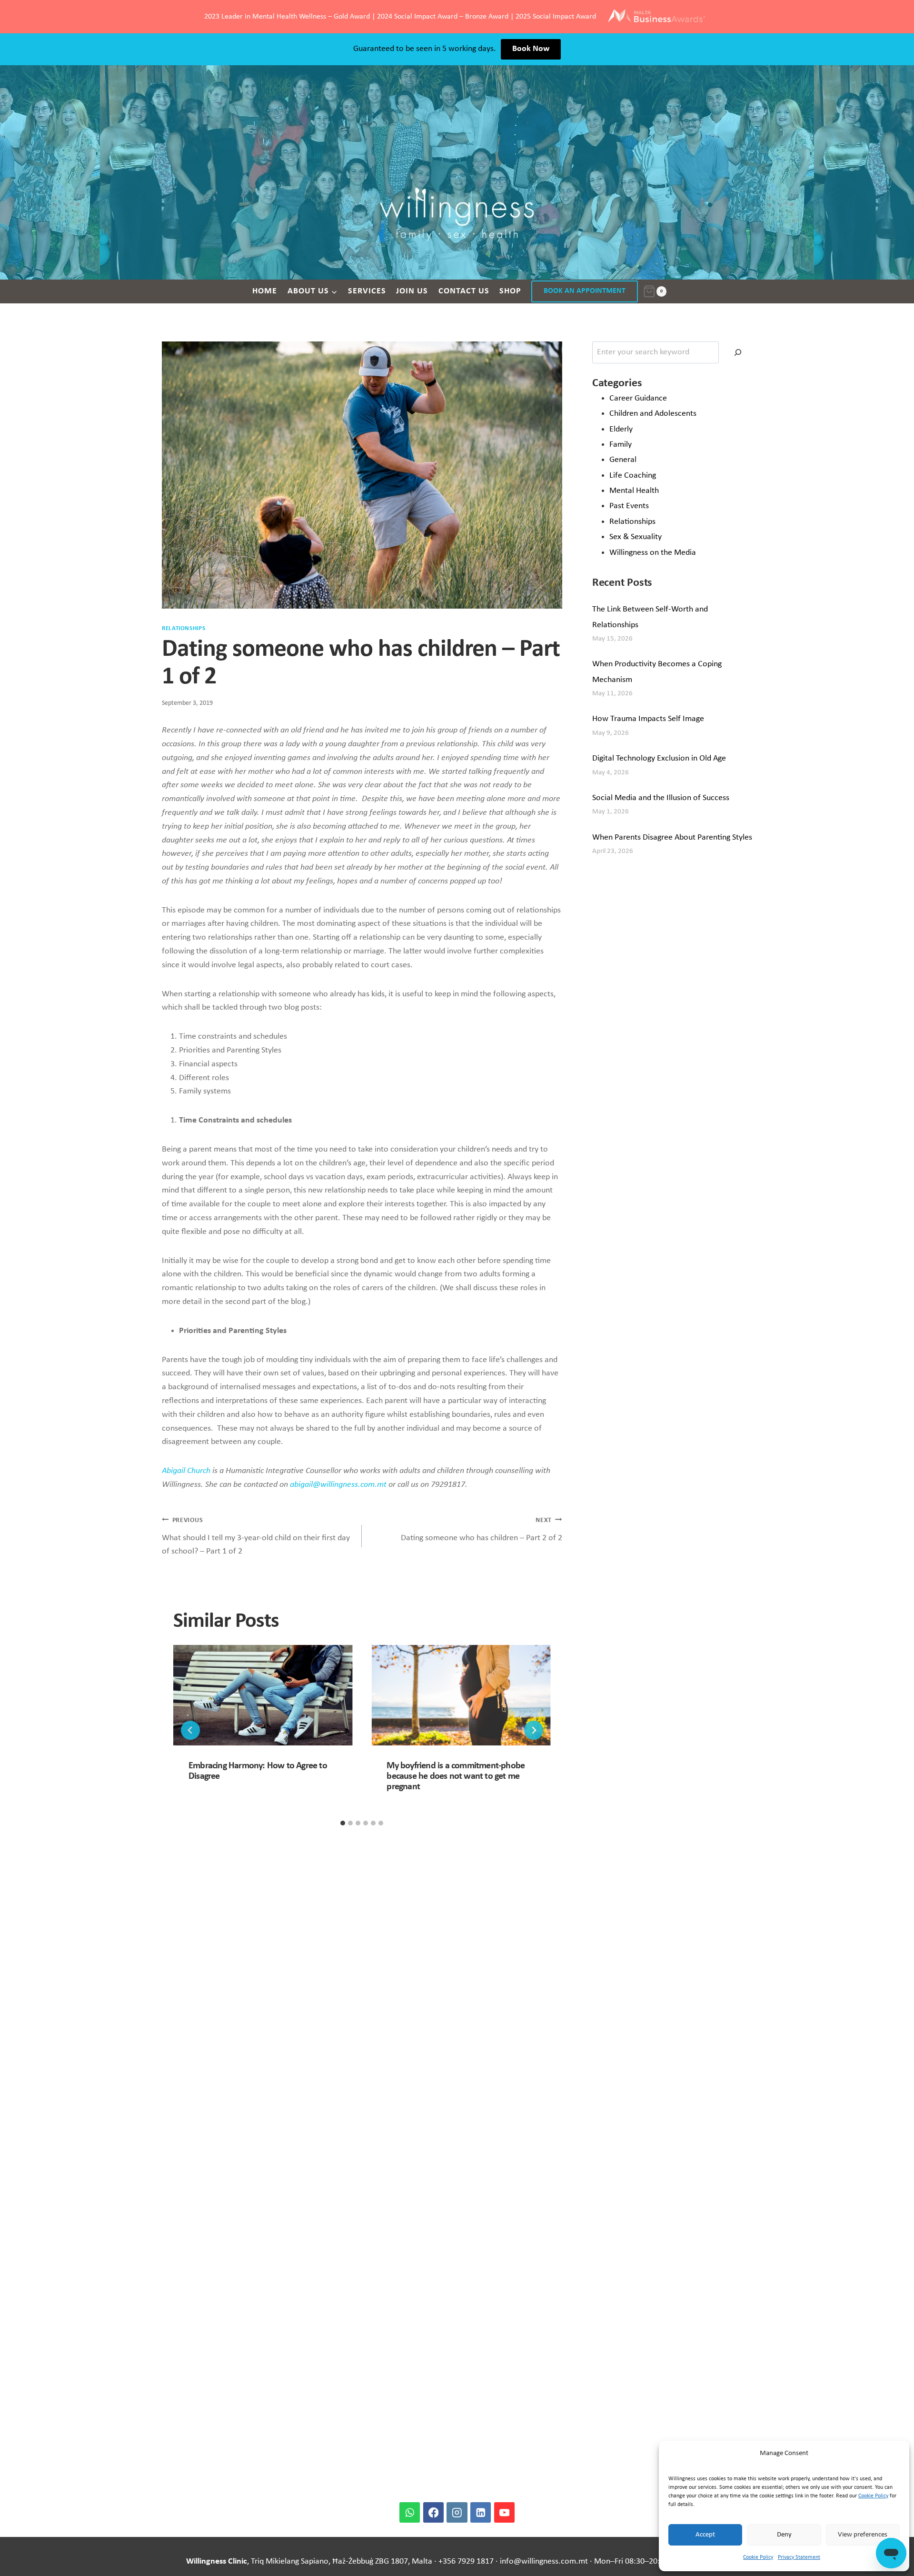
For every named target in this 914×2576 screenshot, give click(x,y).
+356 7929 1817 (466, 2561)
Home (265, 291)
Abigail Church (186, 1471)
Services (367, 291)
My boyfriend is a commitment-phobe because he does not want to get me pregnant (456, 1776)
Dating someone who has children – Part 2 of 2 (481, 1530)
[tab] (343, 1823)
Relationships (184, 629)
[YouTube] (504, 2512)
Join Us (412, 291)
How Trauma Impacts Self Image (648, 719)
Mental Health (634, 491)
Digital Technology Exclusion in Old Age (659, 758)
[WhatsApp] (410, 2512)
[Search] (738, 352)
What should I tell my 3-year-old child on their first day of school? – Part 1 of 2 (256, 1537)
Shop (510, 291)
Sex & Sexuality (636, 537)
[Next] (534, 1730)
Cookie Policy (873, 2496)
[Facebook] (433, 2512)
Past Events (629, 506)
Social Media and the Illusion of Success (661, 798)
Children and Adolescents (653, 414)
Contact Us (464, 291)
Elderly (621, 429)
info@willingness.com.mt (544, 2561)
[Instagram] (457, 2512)
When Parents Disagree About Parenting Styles (672, 837)
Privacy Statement (799, 2557)
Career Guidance (638, 398)
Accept (705, 2535)
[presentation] (263, 1695)
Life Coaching (633, 476)
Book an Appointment (585, 291)
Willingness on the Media (653, 553)
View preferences (863, 2535)
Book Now (531, 49)
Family (621, 445)
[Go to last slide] (190, 1730)
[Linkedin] (481, 2512)
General (623, 460)
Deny (784, 2535)
